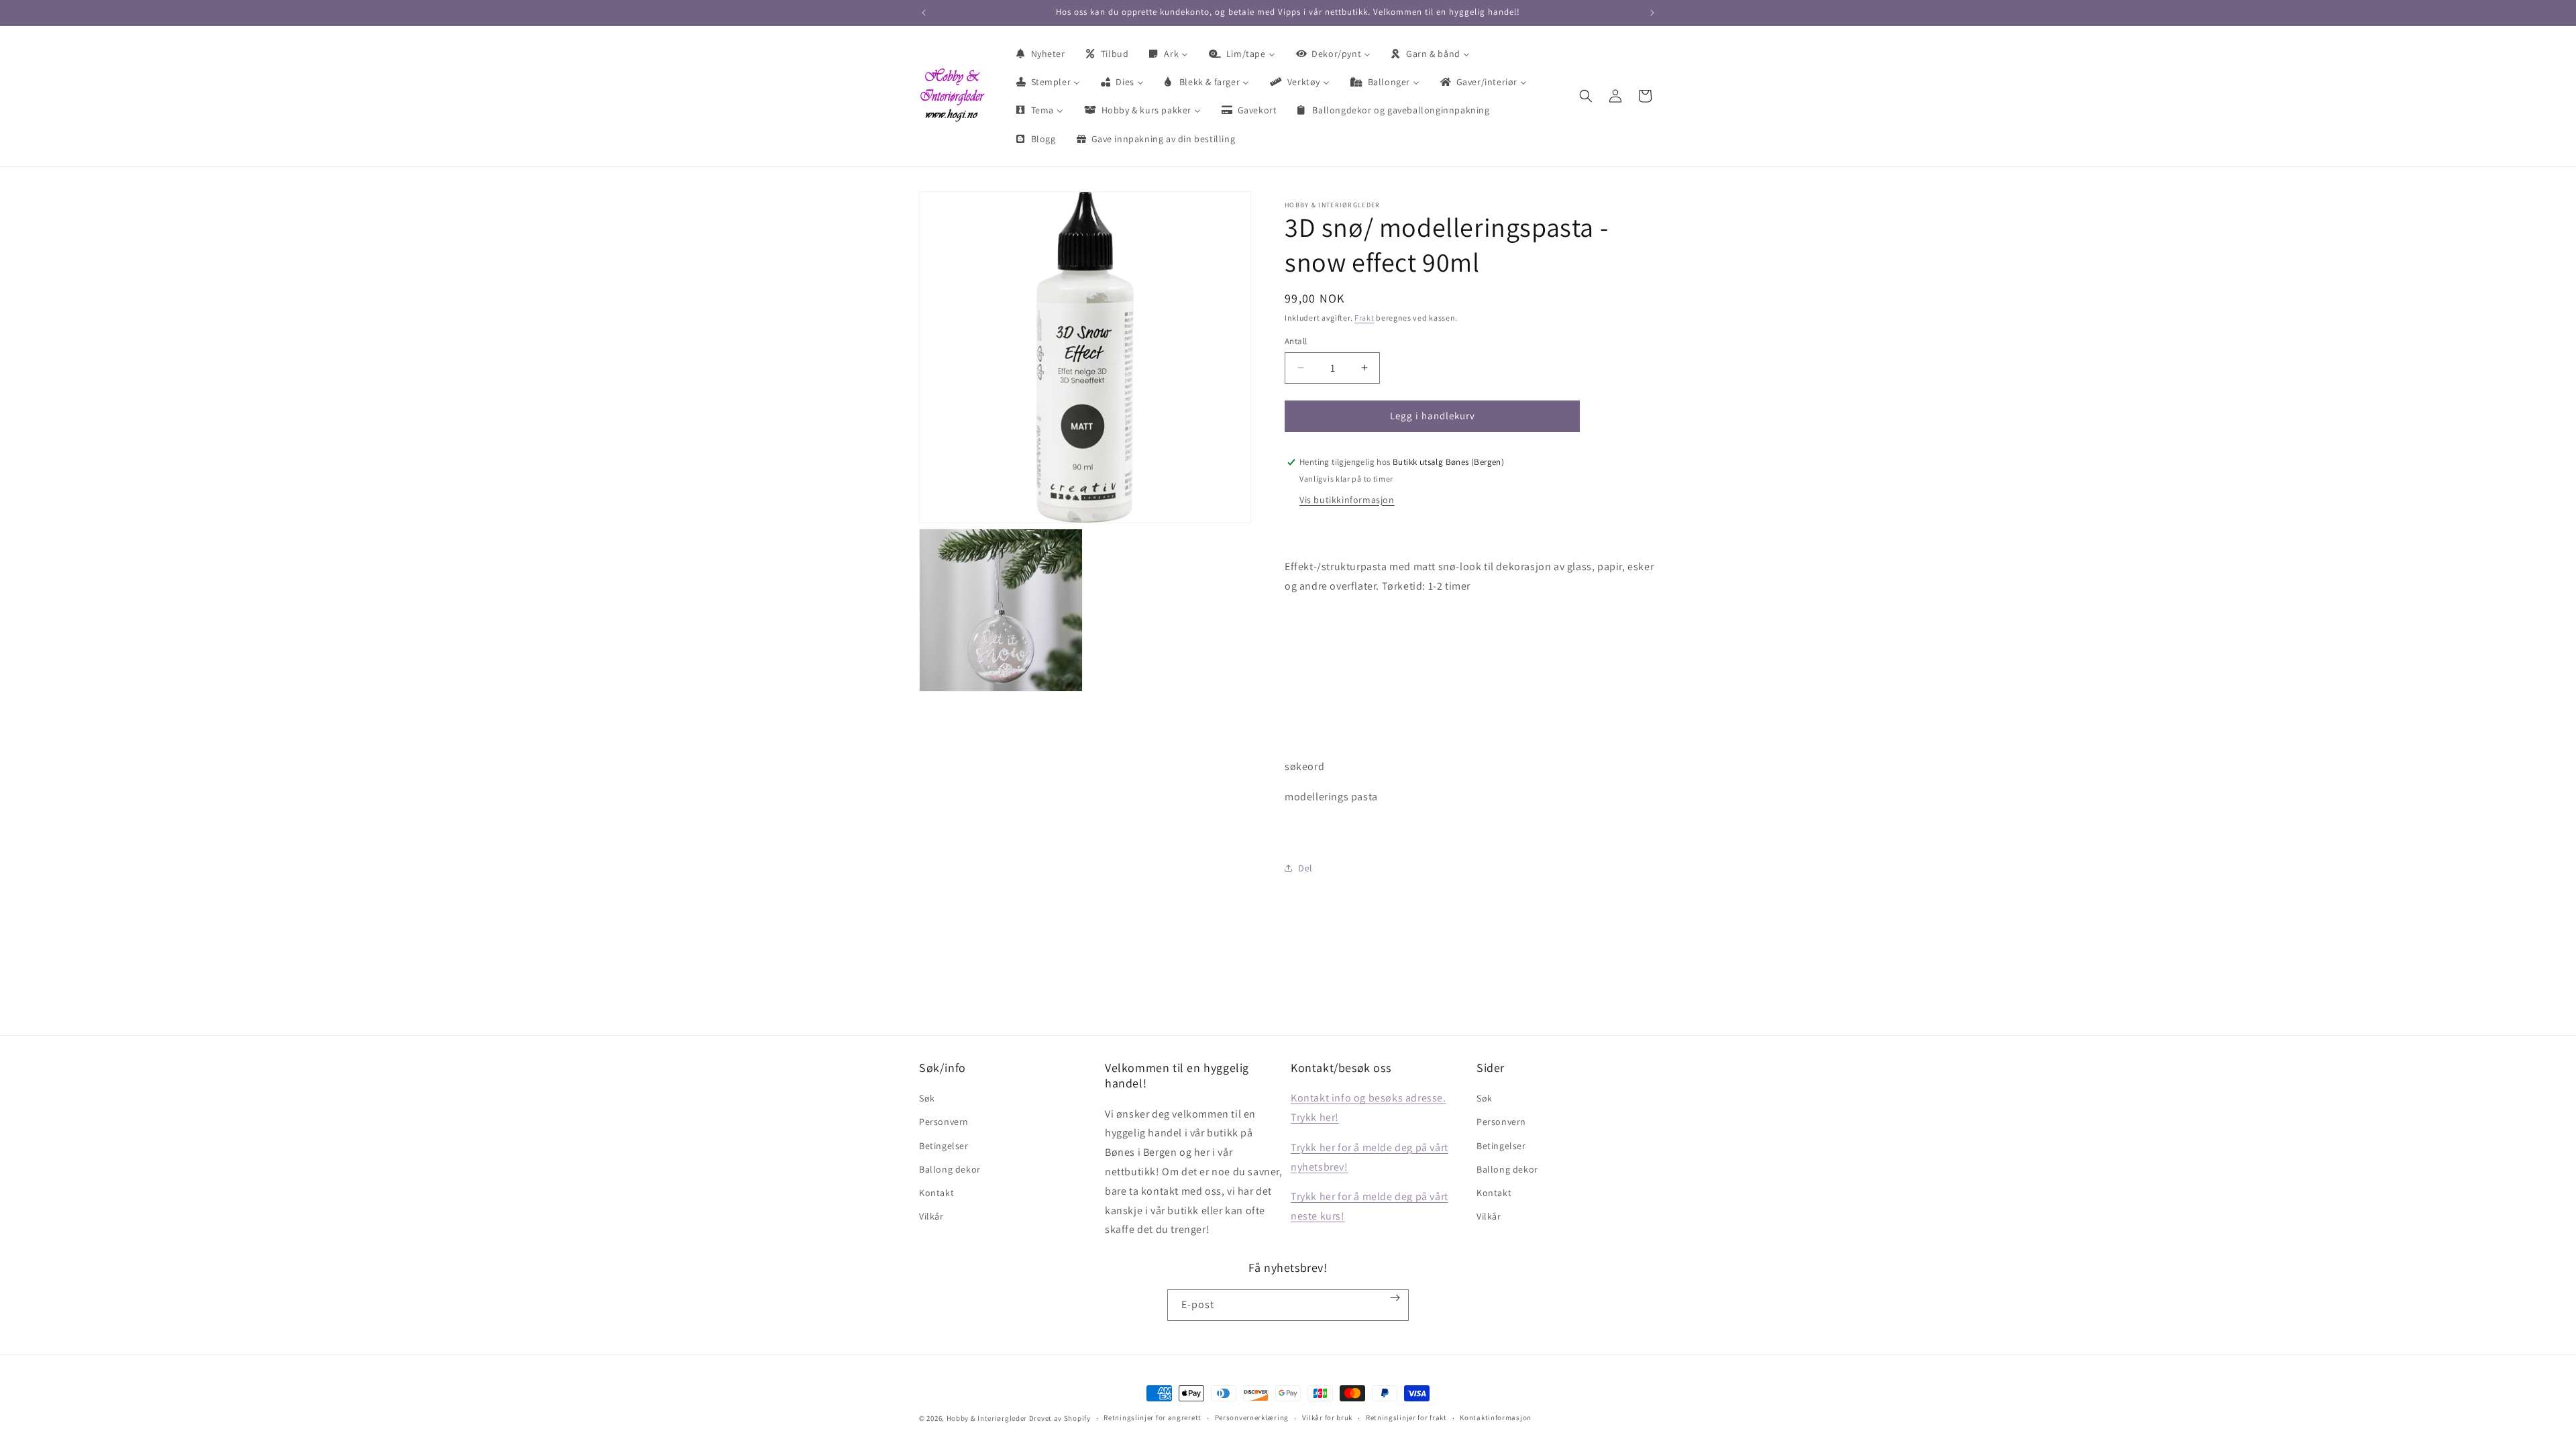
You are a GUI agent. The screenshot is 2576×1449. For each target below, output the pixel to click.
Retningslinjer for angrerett (1152, 1417)
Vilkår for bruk (1328, 1417)
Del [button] (1305, 868)
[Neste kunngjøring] (1652, 13)
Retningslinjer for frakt (1406, 1417)
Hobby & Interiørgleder (987, 1418)
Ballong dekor (950, 1169)
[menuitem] (1040, 54)
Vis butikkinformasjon (1347, 500)
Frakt (1364, 318)
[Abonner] (1395, 1298)
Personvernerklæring (1252, 1417)
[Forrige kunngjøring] (924, 13)
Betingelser (944, 1146)
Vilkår (931, 1216)
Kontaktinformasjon (1496, 1417)
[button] (1586, 96)
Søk (927, 1098)
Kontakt (936, 1193)
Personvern (944, 1122)
